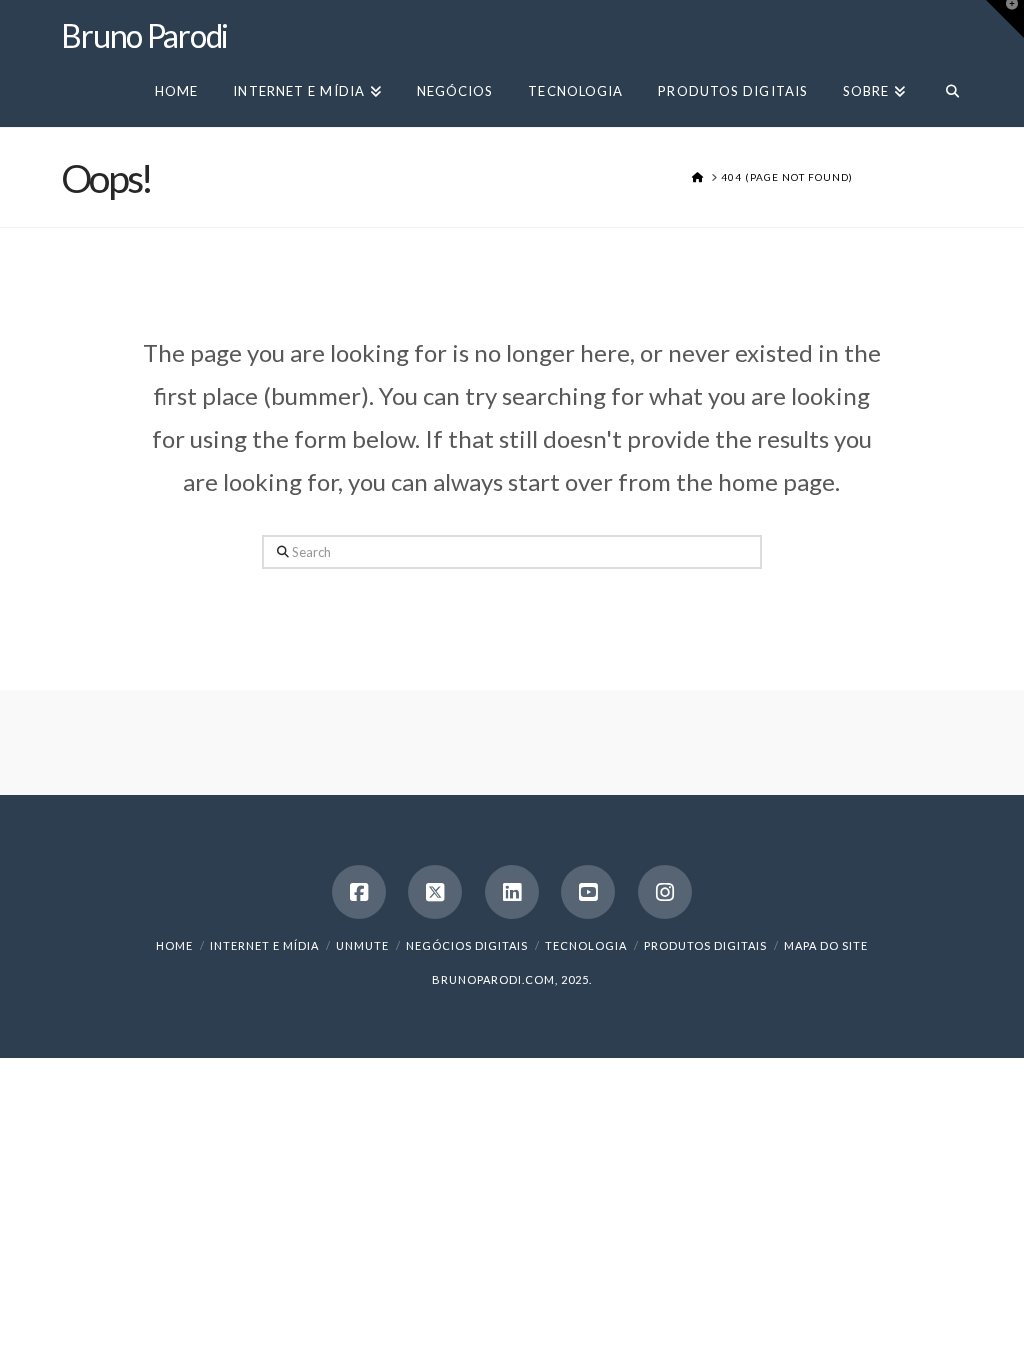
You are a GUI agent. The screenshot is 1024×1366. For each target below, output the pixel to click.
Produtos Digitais (705, 945)
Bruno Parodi (144, 36)
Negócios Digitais (467, 945)
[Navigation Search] (942, 89)
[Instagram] (665, 892)
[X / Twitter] (435, 892)
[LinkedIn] (512, 892)
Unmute (362, 945)
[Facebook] (359, 892)
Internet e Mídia (264, 945)
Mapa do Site (826, 945)
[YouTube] (588, 892)
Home (174, 945)
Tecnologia (586, 945)
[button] (1005, 19)
